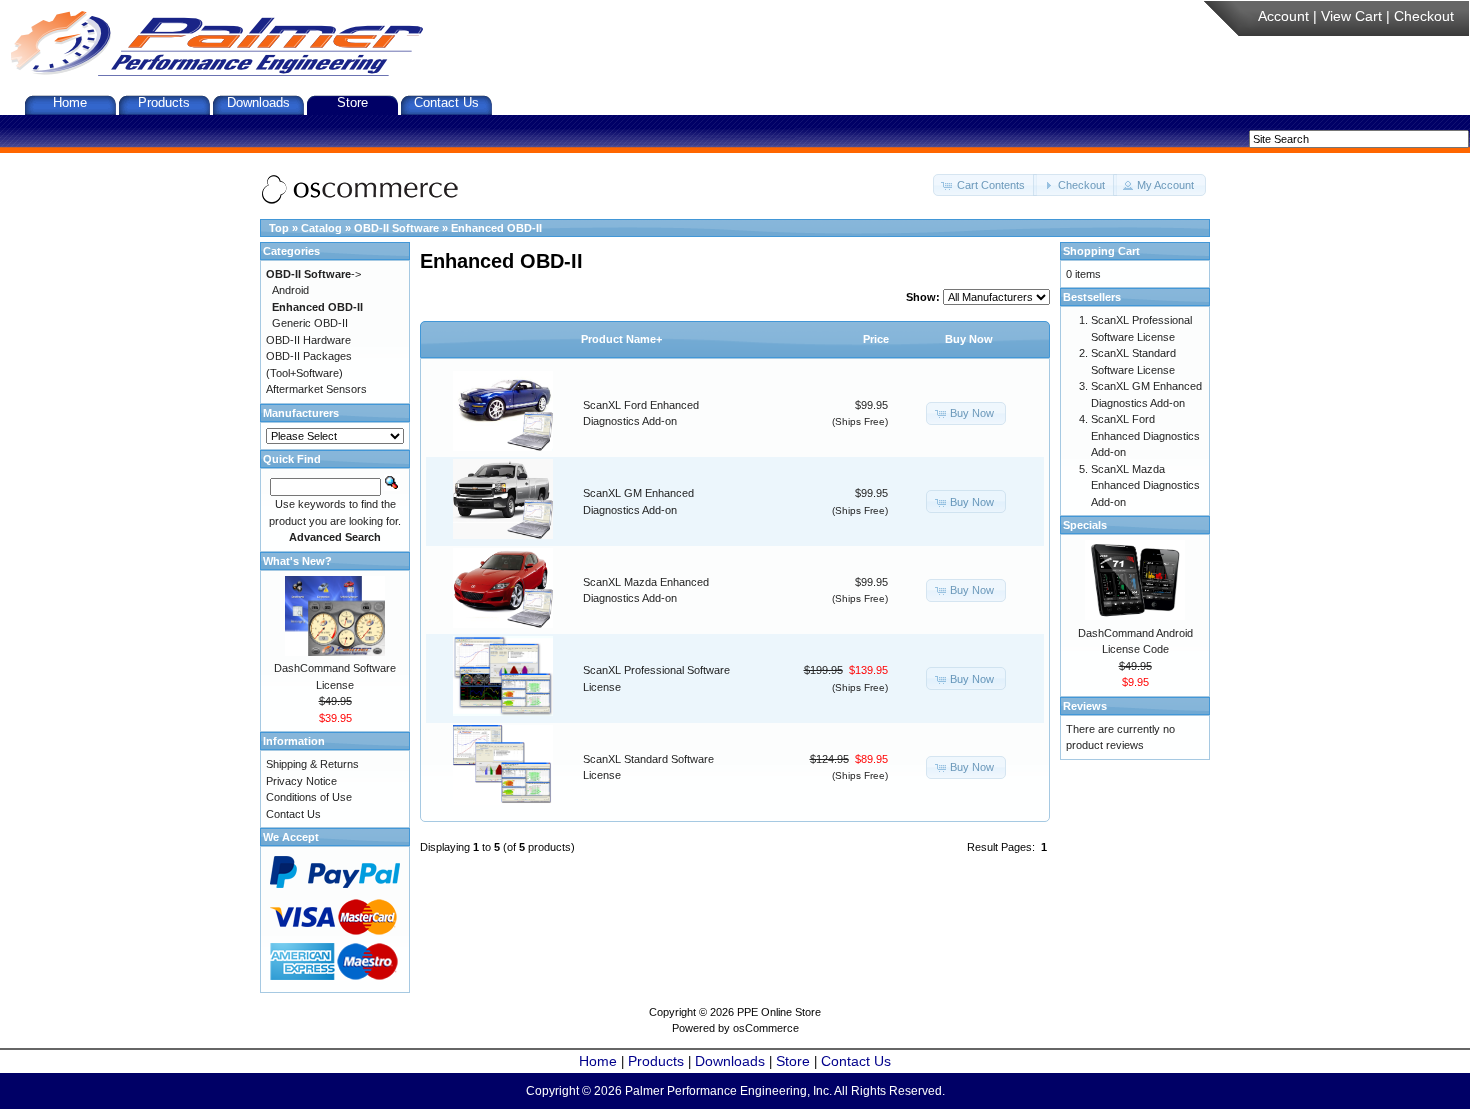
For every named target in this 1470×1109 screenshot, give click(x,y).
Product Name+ (621, 339)
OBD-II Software (396, 228)
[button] (985, 185)
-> (313, 274)
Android (290, 290)
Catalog (321, 228)
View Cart (1351, 16)
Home (70, 102)
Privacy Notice (301, 781)
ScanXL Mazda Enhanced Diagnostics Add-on (1145, 485)
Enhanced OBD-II (496, 228)
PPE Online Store (779, 1012)
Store (352, 102)
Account (1283, 16)
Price (876, 339)
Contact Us (446, 102)
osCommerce (766, 1028)
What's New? (297, 561)
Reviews (1085, 706)
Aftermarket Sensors (316, 389)
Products (164, 102)
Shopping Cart (1101, 251)
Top (279, 228)
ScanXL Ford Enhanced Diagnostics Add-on (1145, 435)
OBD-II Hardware (308, 340)
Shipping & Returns (312, 764)
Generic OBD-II (310, 323)
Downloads (258, 102)
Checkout (1424, 16)
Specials (1085, 525)
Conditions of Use (309, 797)
